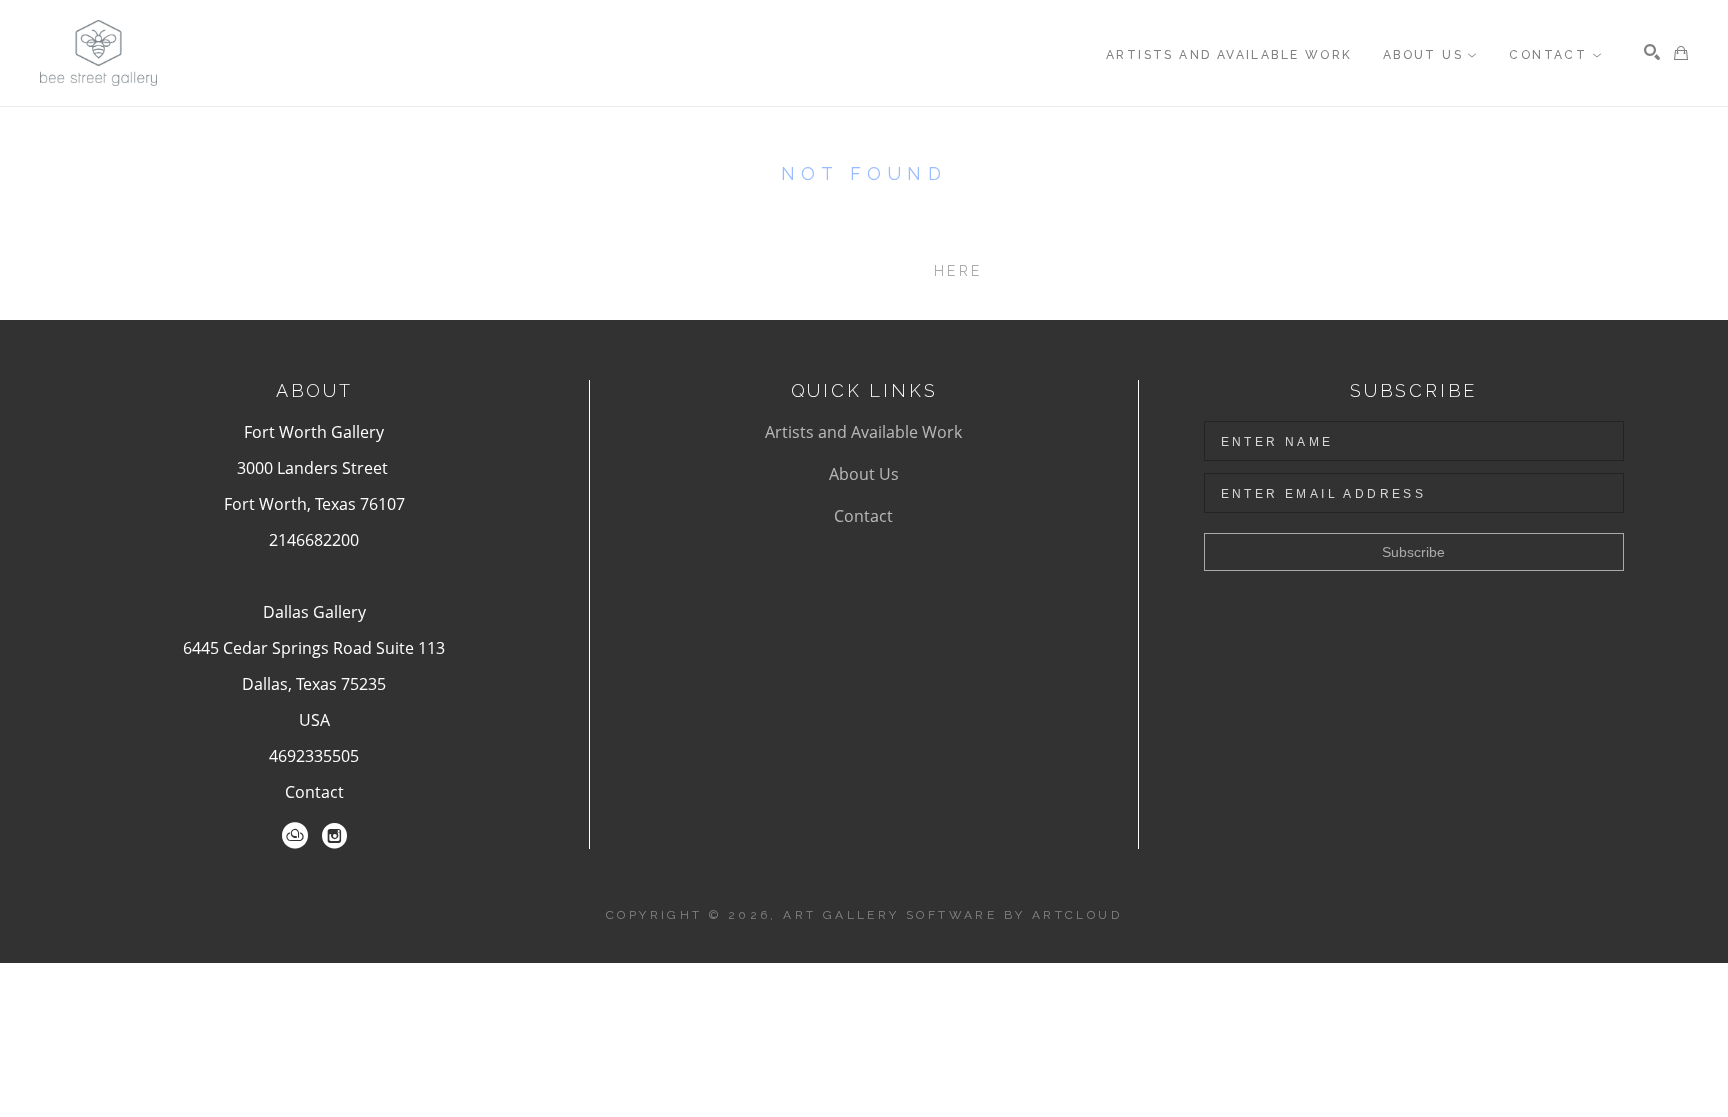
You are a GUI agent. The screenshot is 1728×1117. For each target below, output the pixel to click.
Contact (314, 792)
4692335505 (314, 756)
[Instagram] (334, 836)
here (958, 271)
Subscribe (1413, 552)
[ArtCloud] (295, 836)
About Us (864, 474)
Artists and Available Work (863, 432)
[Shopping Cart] (1681, 53)
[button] (1431, 55)
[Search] (1652, 52)
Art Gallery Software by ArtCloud (952, 915)
